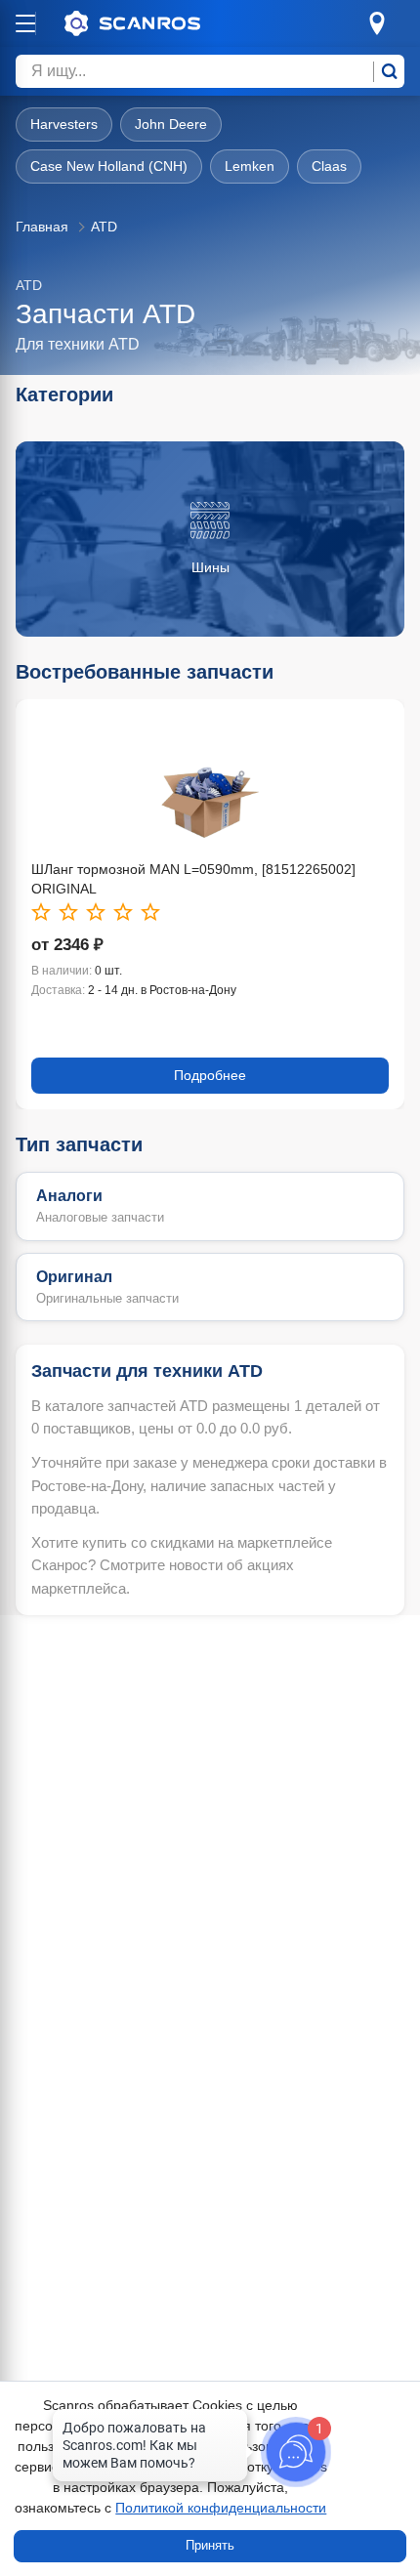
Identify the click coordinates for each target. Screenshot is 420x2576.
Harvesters (64, 124)
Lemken (250, 166)
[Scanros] (162, 23)
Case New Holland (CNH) (109, 166)
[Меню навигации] (25, 23)
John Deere (171, 124)
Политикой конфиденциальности (221, 2508)
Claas (329, 166)
